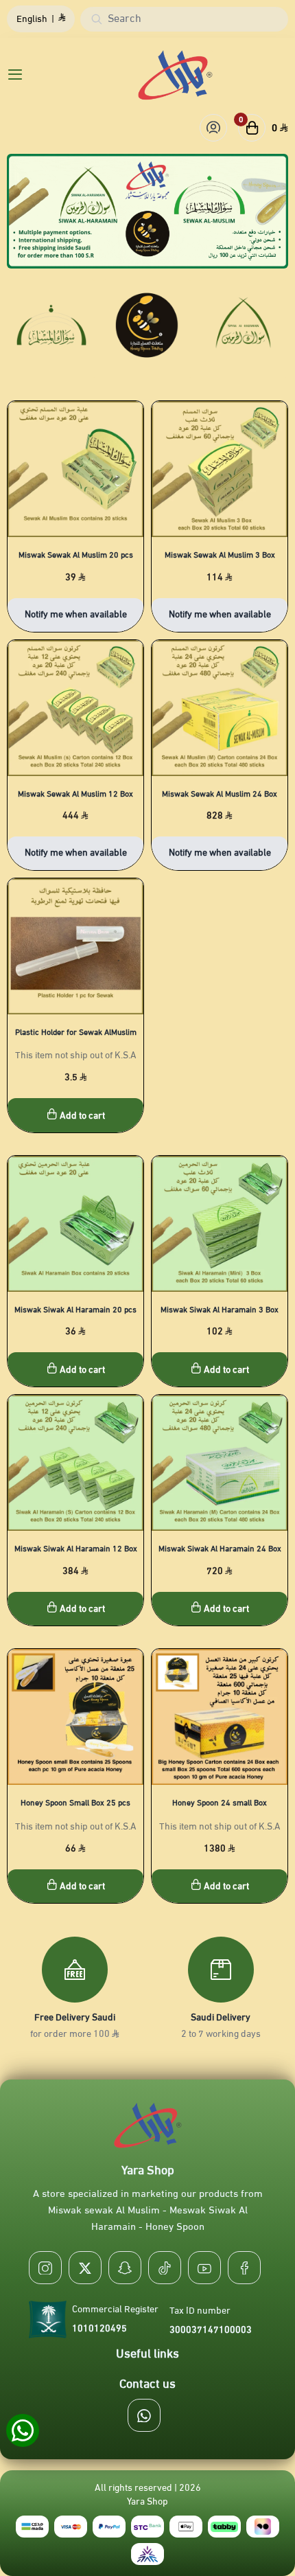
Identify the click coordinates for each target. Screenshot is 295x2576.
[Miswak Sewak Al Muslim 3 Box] (220, 469)
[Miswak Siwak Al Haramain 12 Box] (75, 1463)
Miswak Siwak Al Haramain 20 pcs (75, 1310)
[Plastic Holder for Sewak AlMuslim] (75, 946)
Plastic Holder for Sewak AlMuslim (76, 1032)
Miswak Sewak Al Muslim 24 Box (220, 794)
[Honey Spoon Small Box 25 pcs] (75, 1717)
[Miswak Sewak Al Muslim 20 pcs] (75, 469)
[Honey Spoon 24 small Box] (220, 1717)
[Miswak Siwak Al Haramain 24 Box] (220, 1463)
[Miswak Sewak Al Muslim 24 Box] (220, 708)
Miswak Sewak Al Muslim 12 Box (75, 794)
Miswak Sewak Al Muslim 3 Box (220, 555)
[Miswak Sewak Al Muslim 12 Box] (75, 708)
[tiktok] (165, 2268)
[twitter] (85, 2268)
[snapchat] (125, 2268)
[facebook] (244, 2268)
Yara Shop (147, 2502)
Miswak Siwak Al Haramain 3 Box (220, 1310)
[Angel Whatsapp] (22, 2431)
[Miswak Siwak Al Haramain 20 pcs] (75, 1224)
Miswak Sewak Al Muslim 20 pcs (76, 555)
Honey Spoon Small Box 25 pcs (75, 1803)
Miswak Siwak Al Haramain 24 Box (220, 1549)
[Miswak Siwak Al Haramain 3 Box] (220, 1224)
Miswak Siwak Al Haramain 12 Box (76, 1549)
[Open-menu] (12, 75)
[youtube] (204, 2268)
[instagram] (45, 2268)
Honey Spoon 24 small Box (220, 1803)
